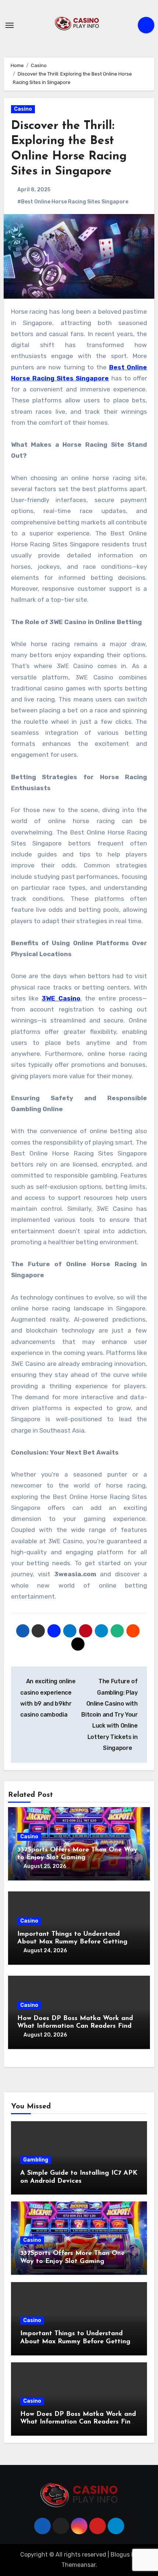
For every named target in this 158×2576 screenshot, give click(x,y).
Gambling (36, 2160)
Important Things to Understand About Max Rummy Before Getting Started (72, 1942)
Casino (23, 109)
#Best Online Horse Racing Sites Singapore (73, 202)
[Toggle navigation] (10, 25)
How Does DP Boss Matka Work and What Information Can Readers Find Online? (75, 2026)
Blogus (120, 2555)
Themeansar (78, 2565)
